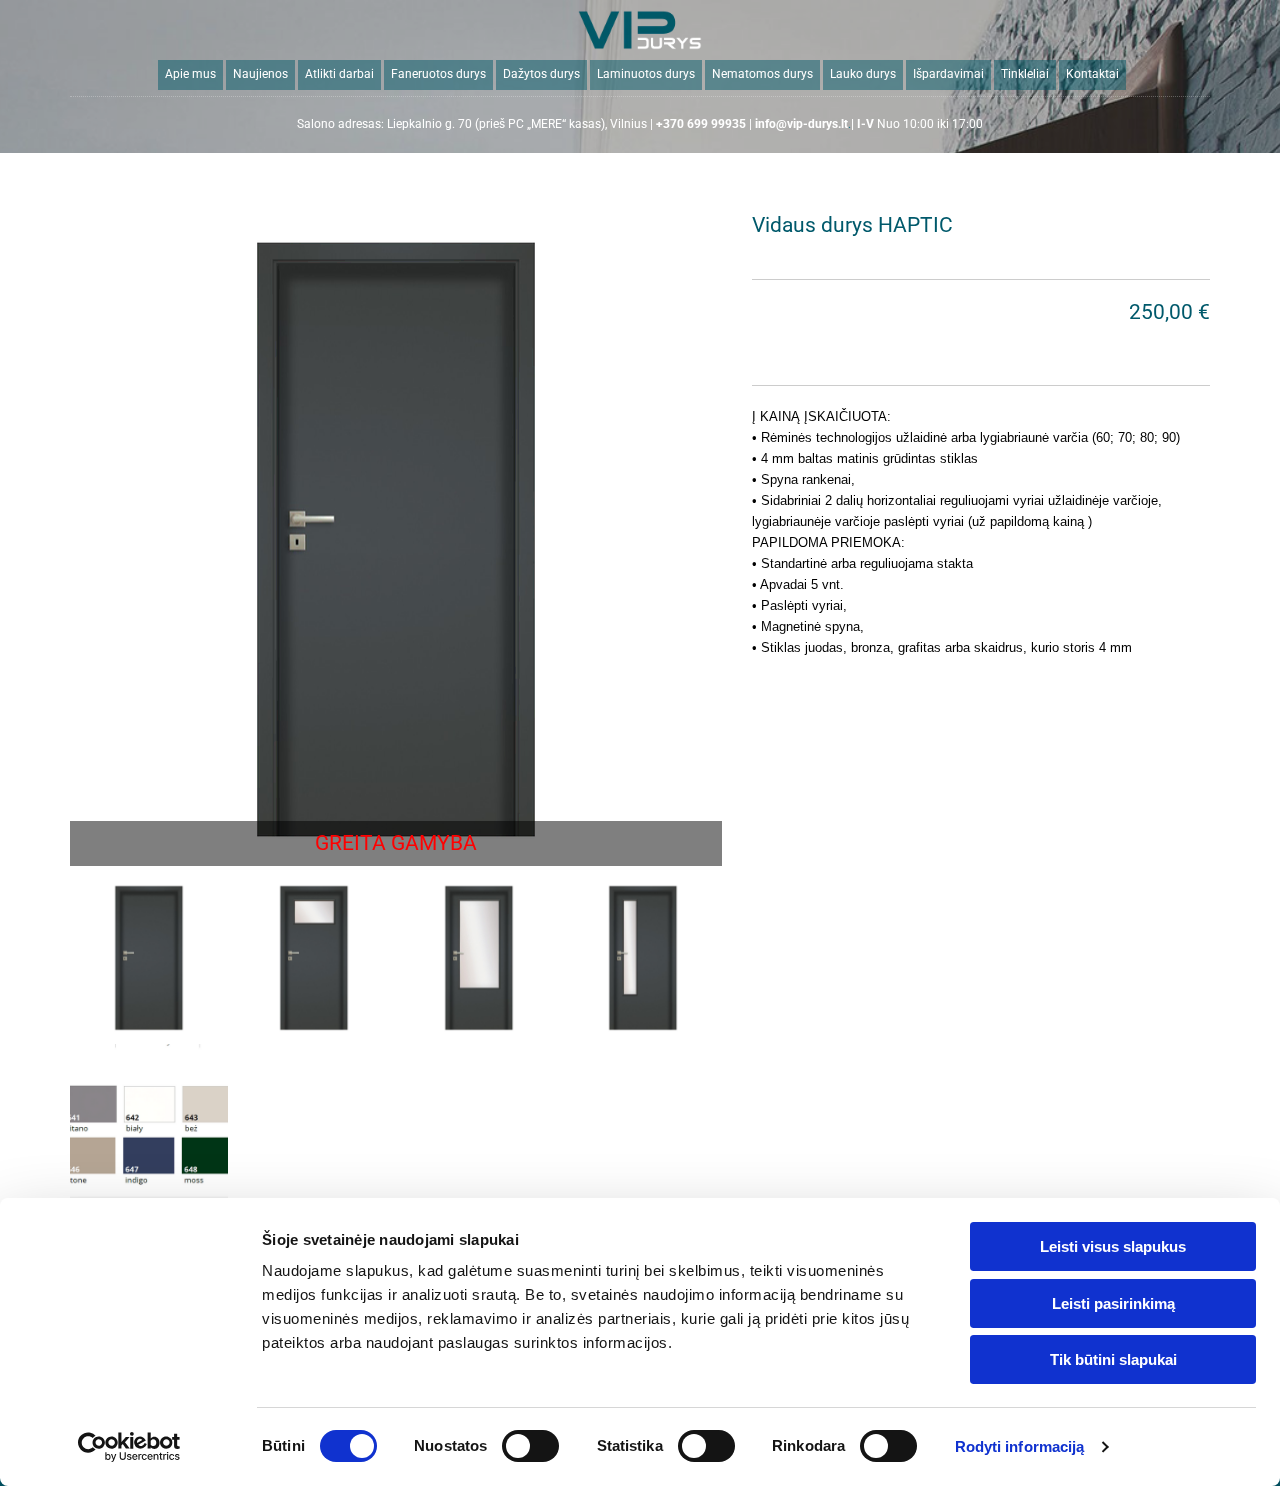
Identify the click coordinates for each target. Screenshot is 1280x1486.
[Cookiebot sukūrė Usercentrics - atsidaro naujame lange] (129, 1447)
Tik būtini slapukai (1113, 1359)
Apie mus (190, 74)
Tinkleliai (1025, 74)
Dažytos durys (541, 74)
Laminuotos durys (646, 74)
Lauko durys (863, 74)
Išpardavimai (948, 74)
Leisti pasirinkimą (1113, 1303)
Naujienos (260, 74)
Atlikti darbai (339, 74)
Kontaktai (1092, 74)
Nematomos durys (762, 74)
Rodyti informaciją (1020, 1446)
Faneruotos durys (438, 74)
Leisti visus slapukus (1113, 1246)
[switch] (530, 1446)
